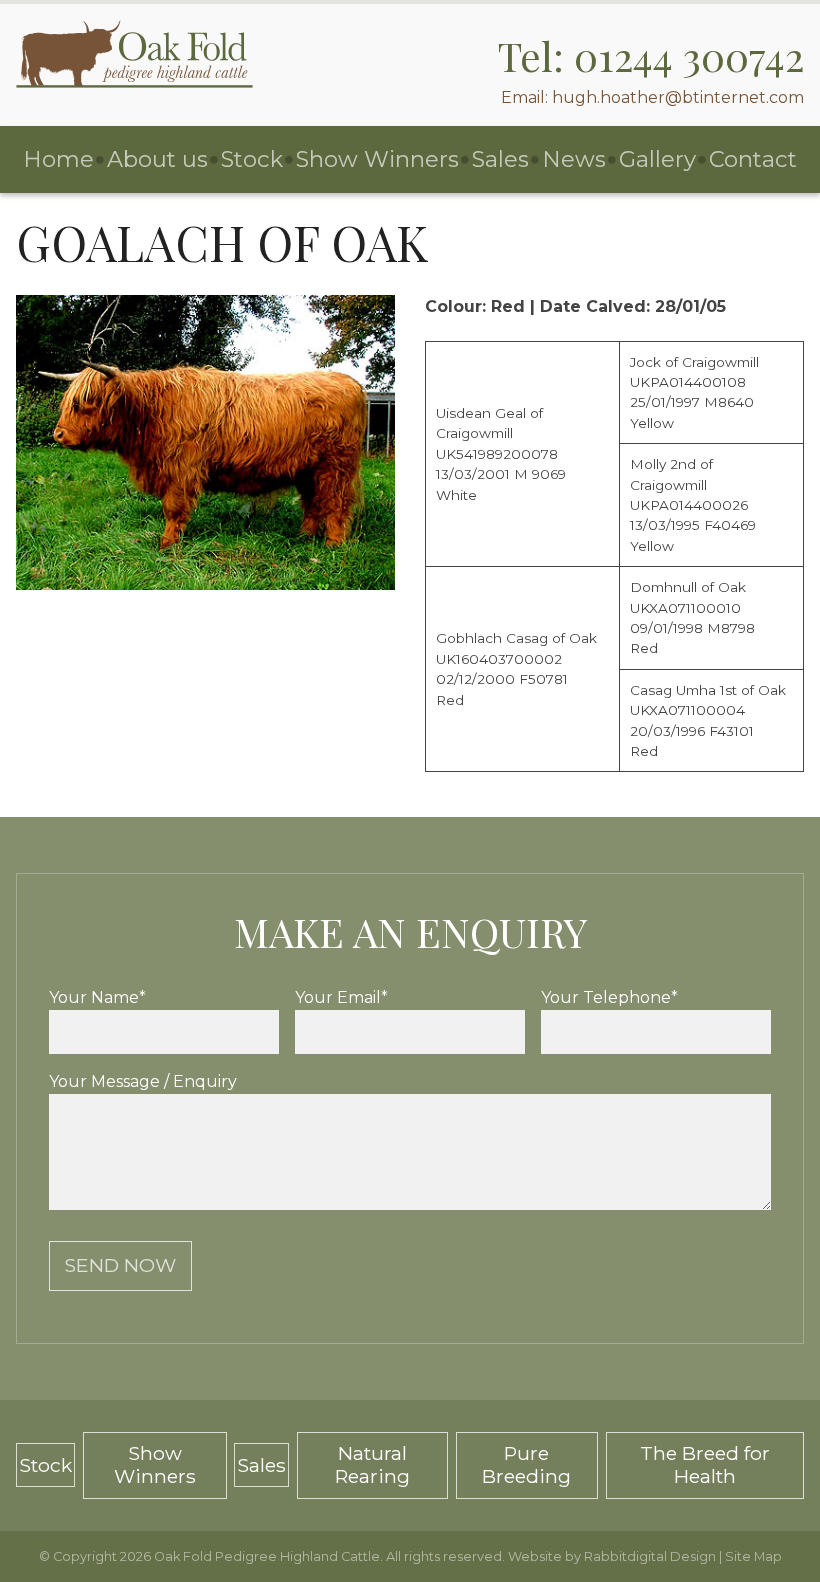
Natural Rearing (372, 1464)
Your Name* (97, 997)
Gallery (657, 159)
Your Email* (341, 997)
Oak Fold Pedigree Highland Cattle (267, 1556)
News (574, 159)
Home (58, 159)
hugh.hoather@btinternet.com (678, 97)
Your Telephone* (609, 997)
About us (157, 159)
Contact (753, 159)
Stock (252, 159)
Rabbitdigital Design (650, 1556)
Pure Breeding (526, 1464)
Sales (500, 159)
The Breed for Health (705, 1464)
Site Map (753, 1556)
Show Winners (377, 159)
